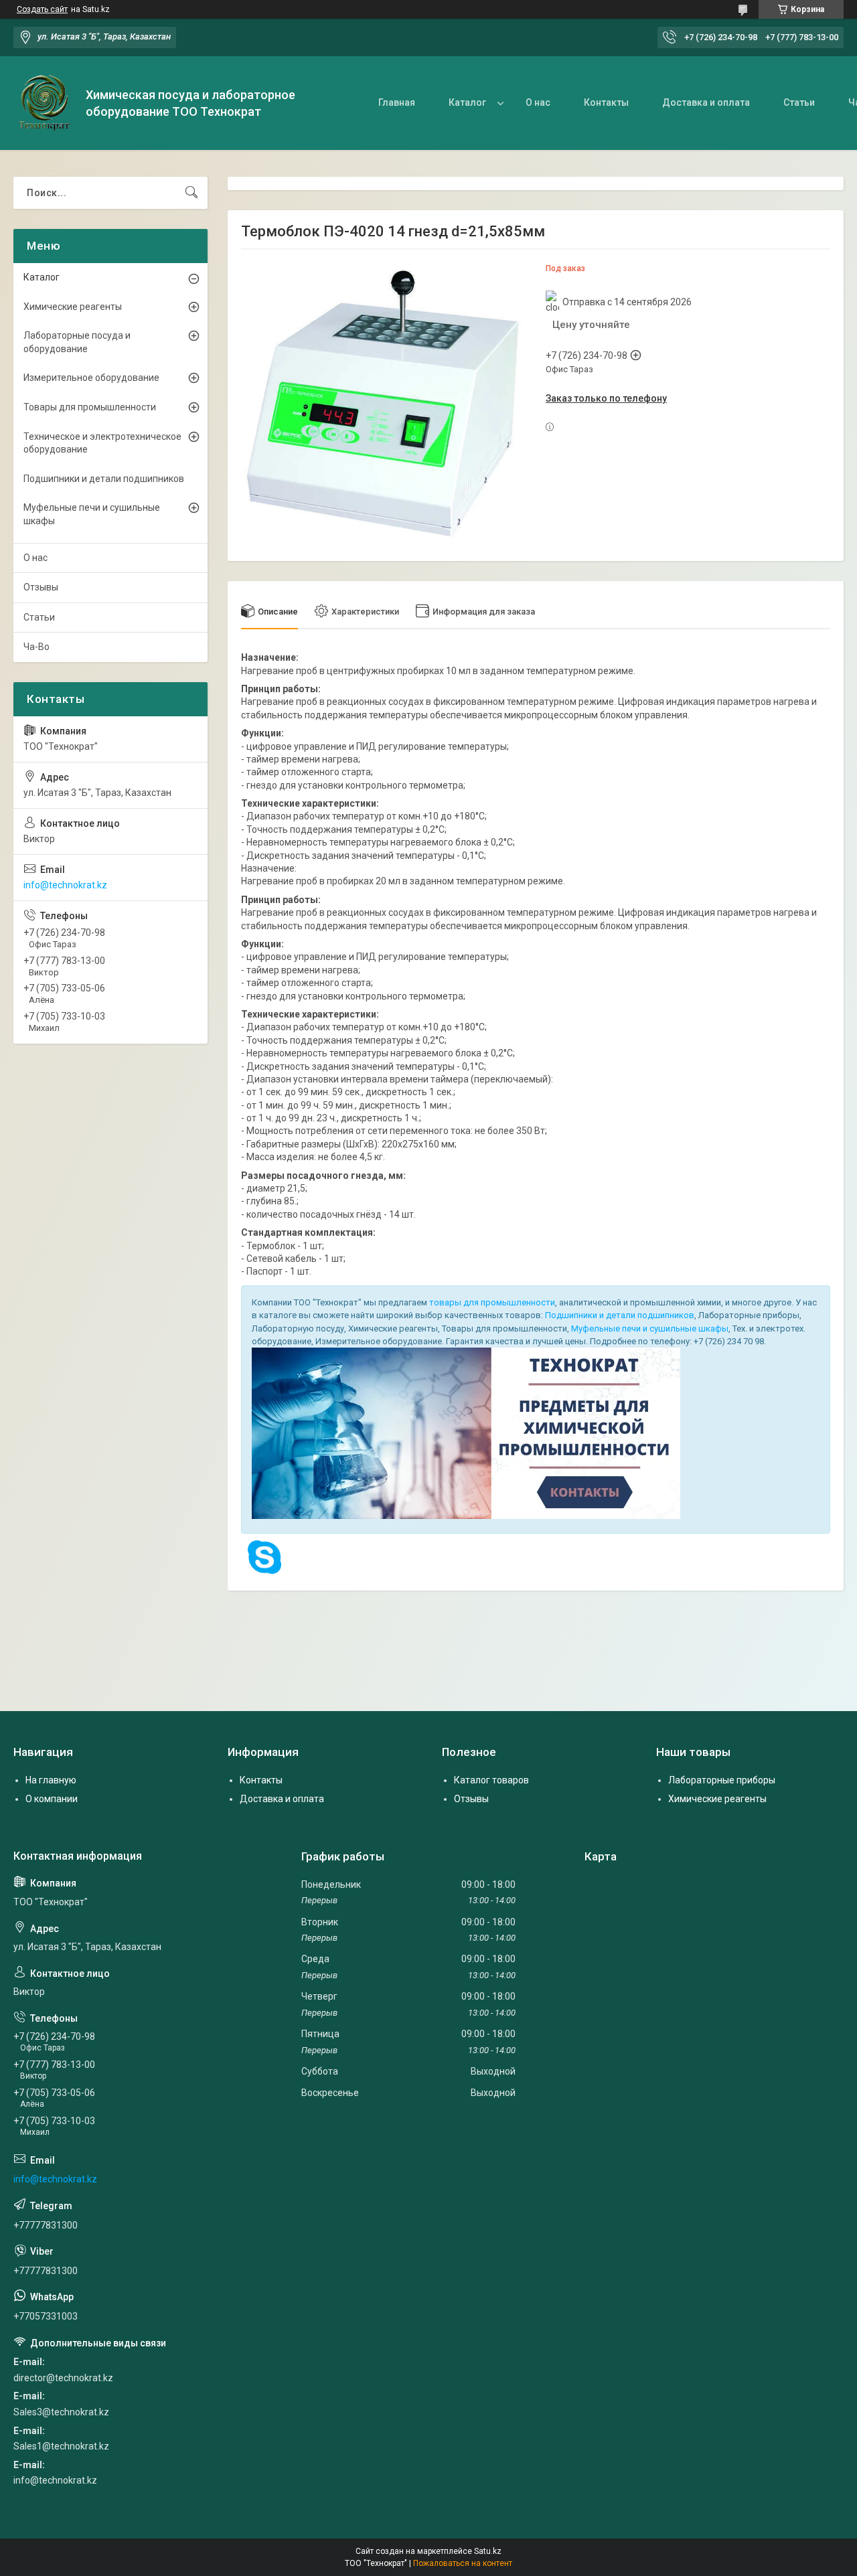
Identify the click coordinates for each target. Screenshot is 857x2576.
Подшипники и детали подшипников (620, 1315)
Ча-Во (36, 647)
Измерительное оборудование (91, 378)
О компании (52, 1799)
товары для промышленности (492, 1302)
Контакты (606, 102)
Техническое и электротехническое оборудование (102, 443)
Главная (397, 102)
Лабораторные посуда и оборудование (77, 342)
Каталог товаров (491, 1780)
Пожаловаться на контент (463, 2563)
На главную (51, 1780)
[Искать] (191, 193)
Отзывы (41, 587)
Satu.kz (488, 2551)
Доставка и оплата (706, 102)
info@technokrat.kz (65, 885)
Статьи (799, 102)
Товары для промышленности (90, 407)
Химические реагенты (73, 307)
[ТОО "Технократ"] (45, 103)
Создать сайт (42, 9)
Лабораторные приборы (722, 1780)
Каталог (467, 102)
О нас (538, 102)
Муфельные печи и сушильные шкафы (650, 1329)
